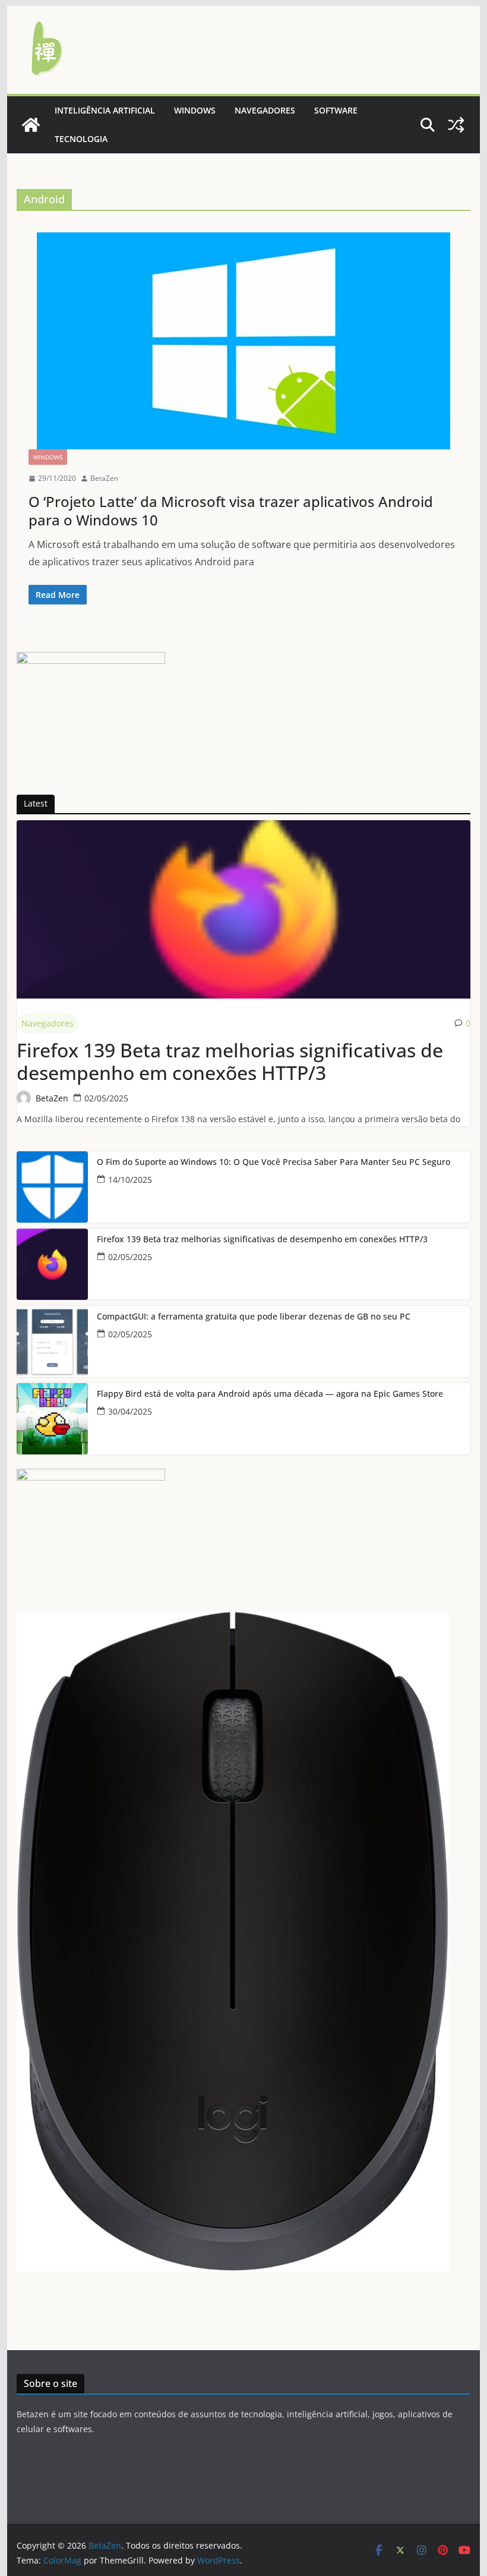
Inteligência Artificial (105, 110)
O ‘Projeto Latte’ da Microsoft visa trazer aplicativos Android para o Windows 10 (231, 511)
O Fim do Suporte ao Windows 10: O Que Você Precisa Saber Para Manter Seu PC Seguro (273, 1162)
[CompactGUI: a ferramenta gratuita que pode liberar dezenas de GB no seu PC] (52, 1341)
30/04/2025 (130, 1411)
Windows (195, 110)
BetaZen (104, 478)
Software (336, 110)
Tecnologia (81, 139)
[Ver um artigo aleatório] (456, 125)
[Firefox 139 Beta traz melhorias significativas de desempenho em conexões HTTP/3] (243, 909)
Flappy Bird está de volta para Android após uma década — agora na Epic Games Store (270, 1394)
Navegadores (265, 110)
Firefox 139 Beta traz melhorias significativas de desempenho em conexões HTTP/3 (230, 1062)
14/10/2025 (130, 1180)
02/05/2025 (106, 1098)
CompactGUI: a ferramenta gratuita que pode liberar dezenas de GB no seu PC (254, 1317)
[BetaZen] (31, 125)
